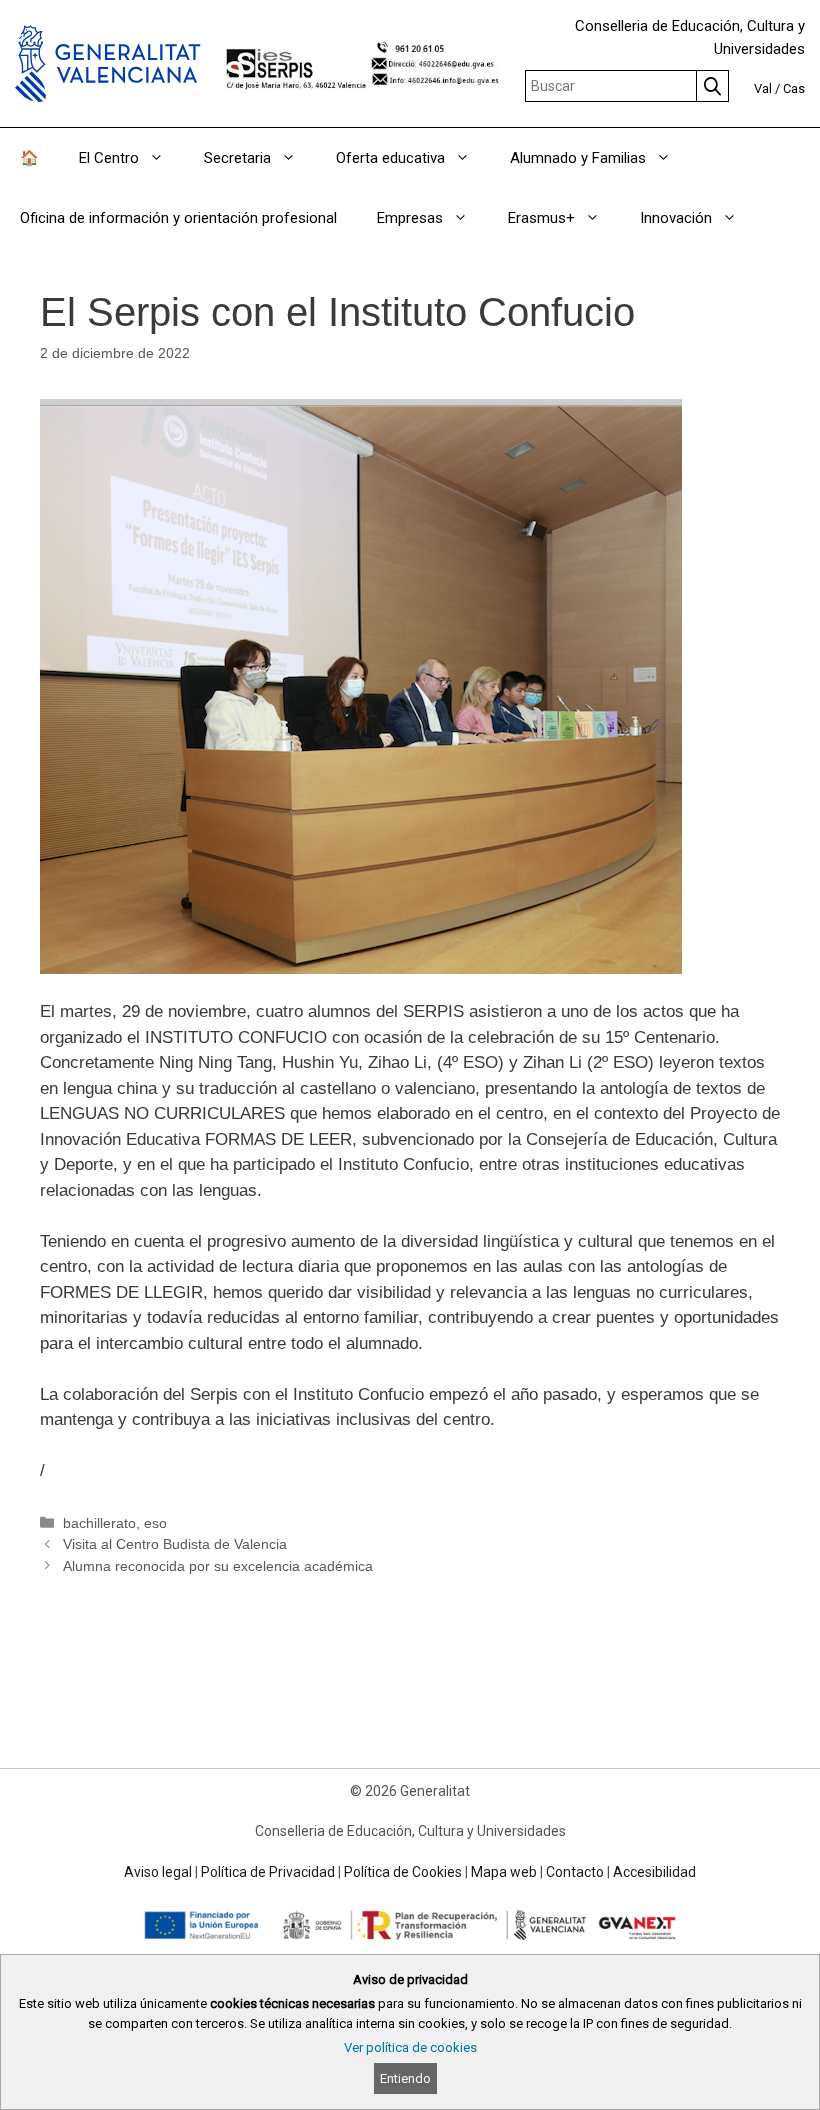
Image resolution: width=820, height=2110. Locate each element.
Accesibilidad (654, 1872)
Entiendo (405, 2078)
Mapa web (504, 1872)
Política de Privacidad (268, 1872)
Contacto (575, 1872)
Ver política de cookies (410, 2047)
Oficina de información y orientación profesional (178, 218)
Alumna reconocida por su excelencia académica (218, 1566)
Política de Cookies (403, 1872)
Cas (794, 88)
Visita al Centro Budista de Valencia (175, 1544)
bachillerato (99, 1523)
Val (763, 88)
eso (155, 1523)
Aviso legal (158, 1872)
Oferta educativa (390, 158)
